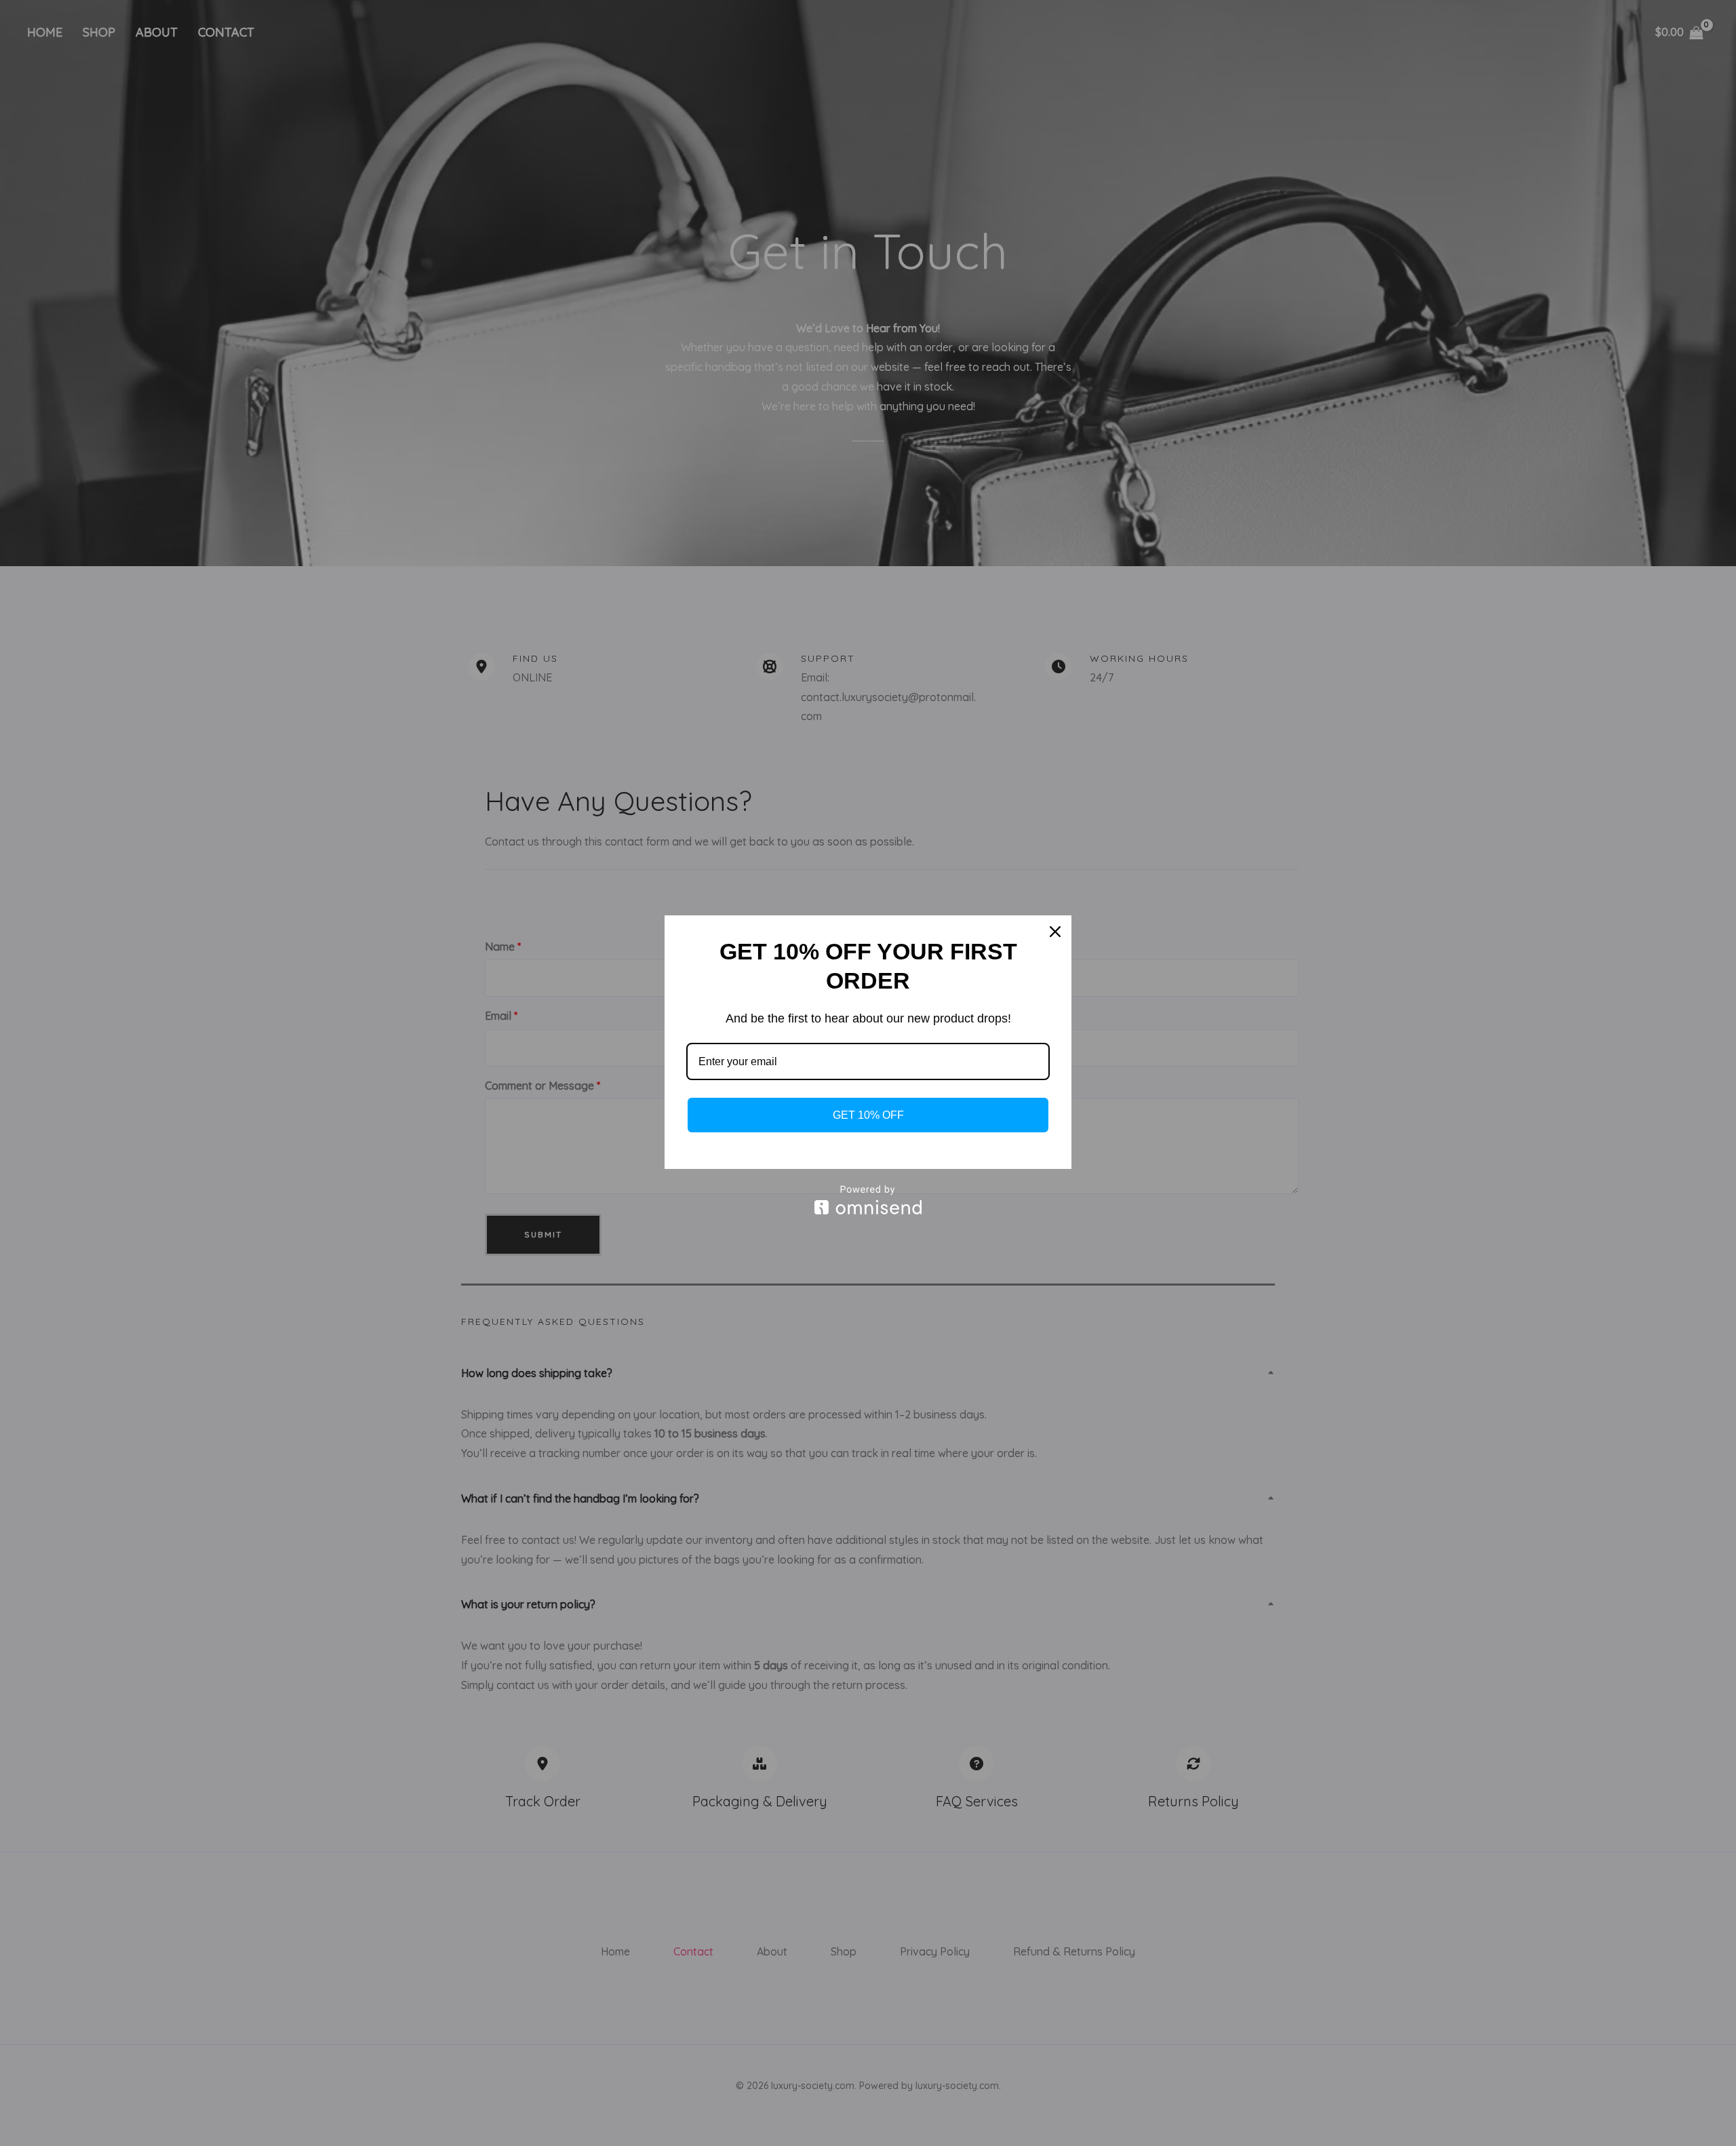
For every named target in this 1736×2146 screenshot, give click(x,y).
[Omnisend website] (868, 1200)
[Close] (1055, 932)
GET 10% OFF (868, 1115)
